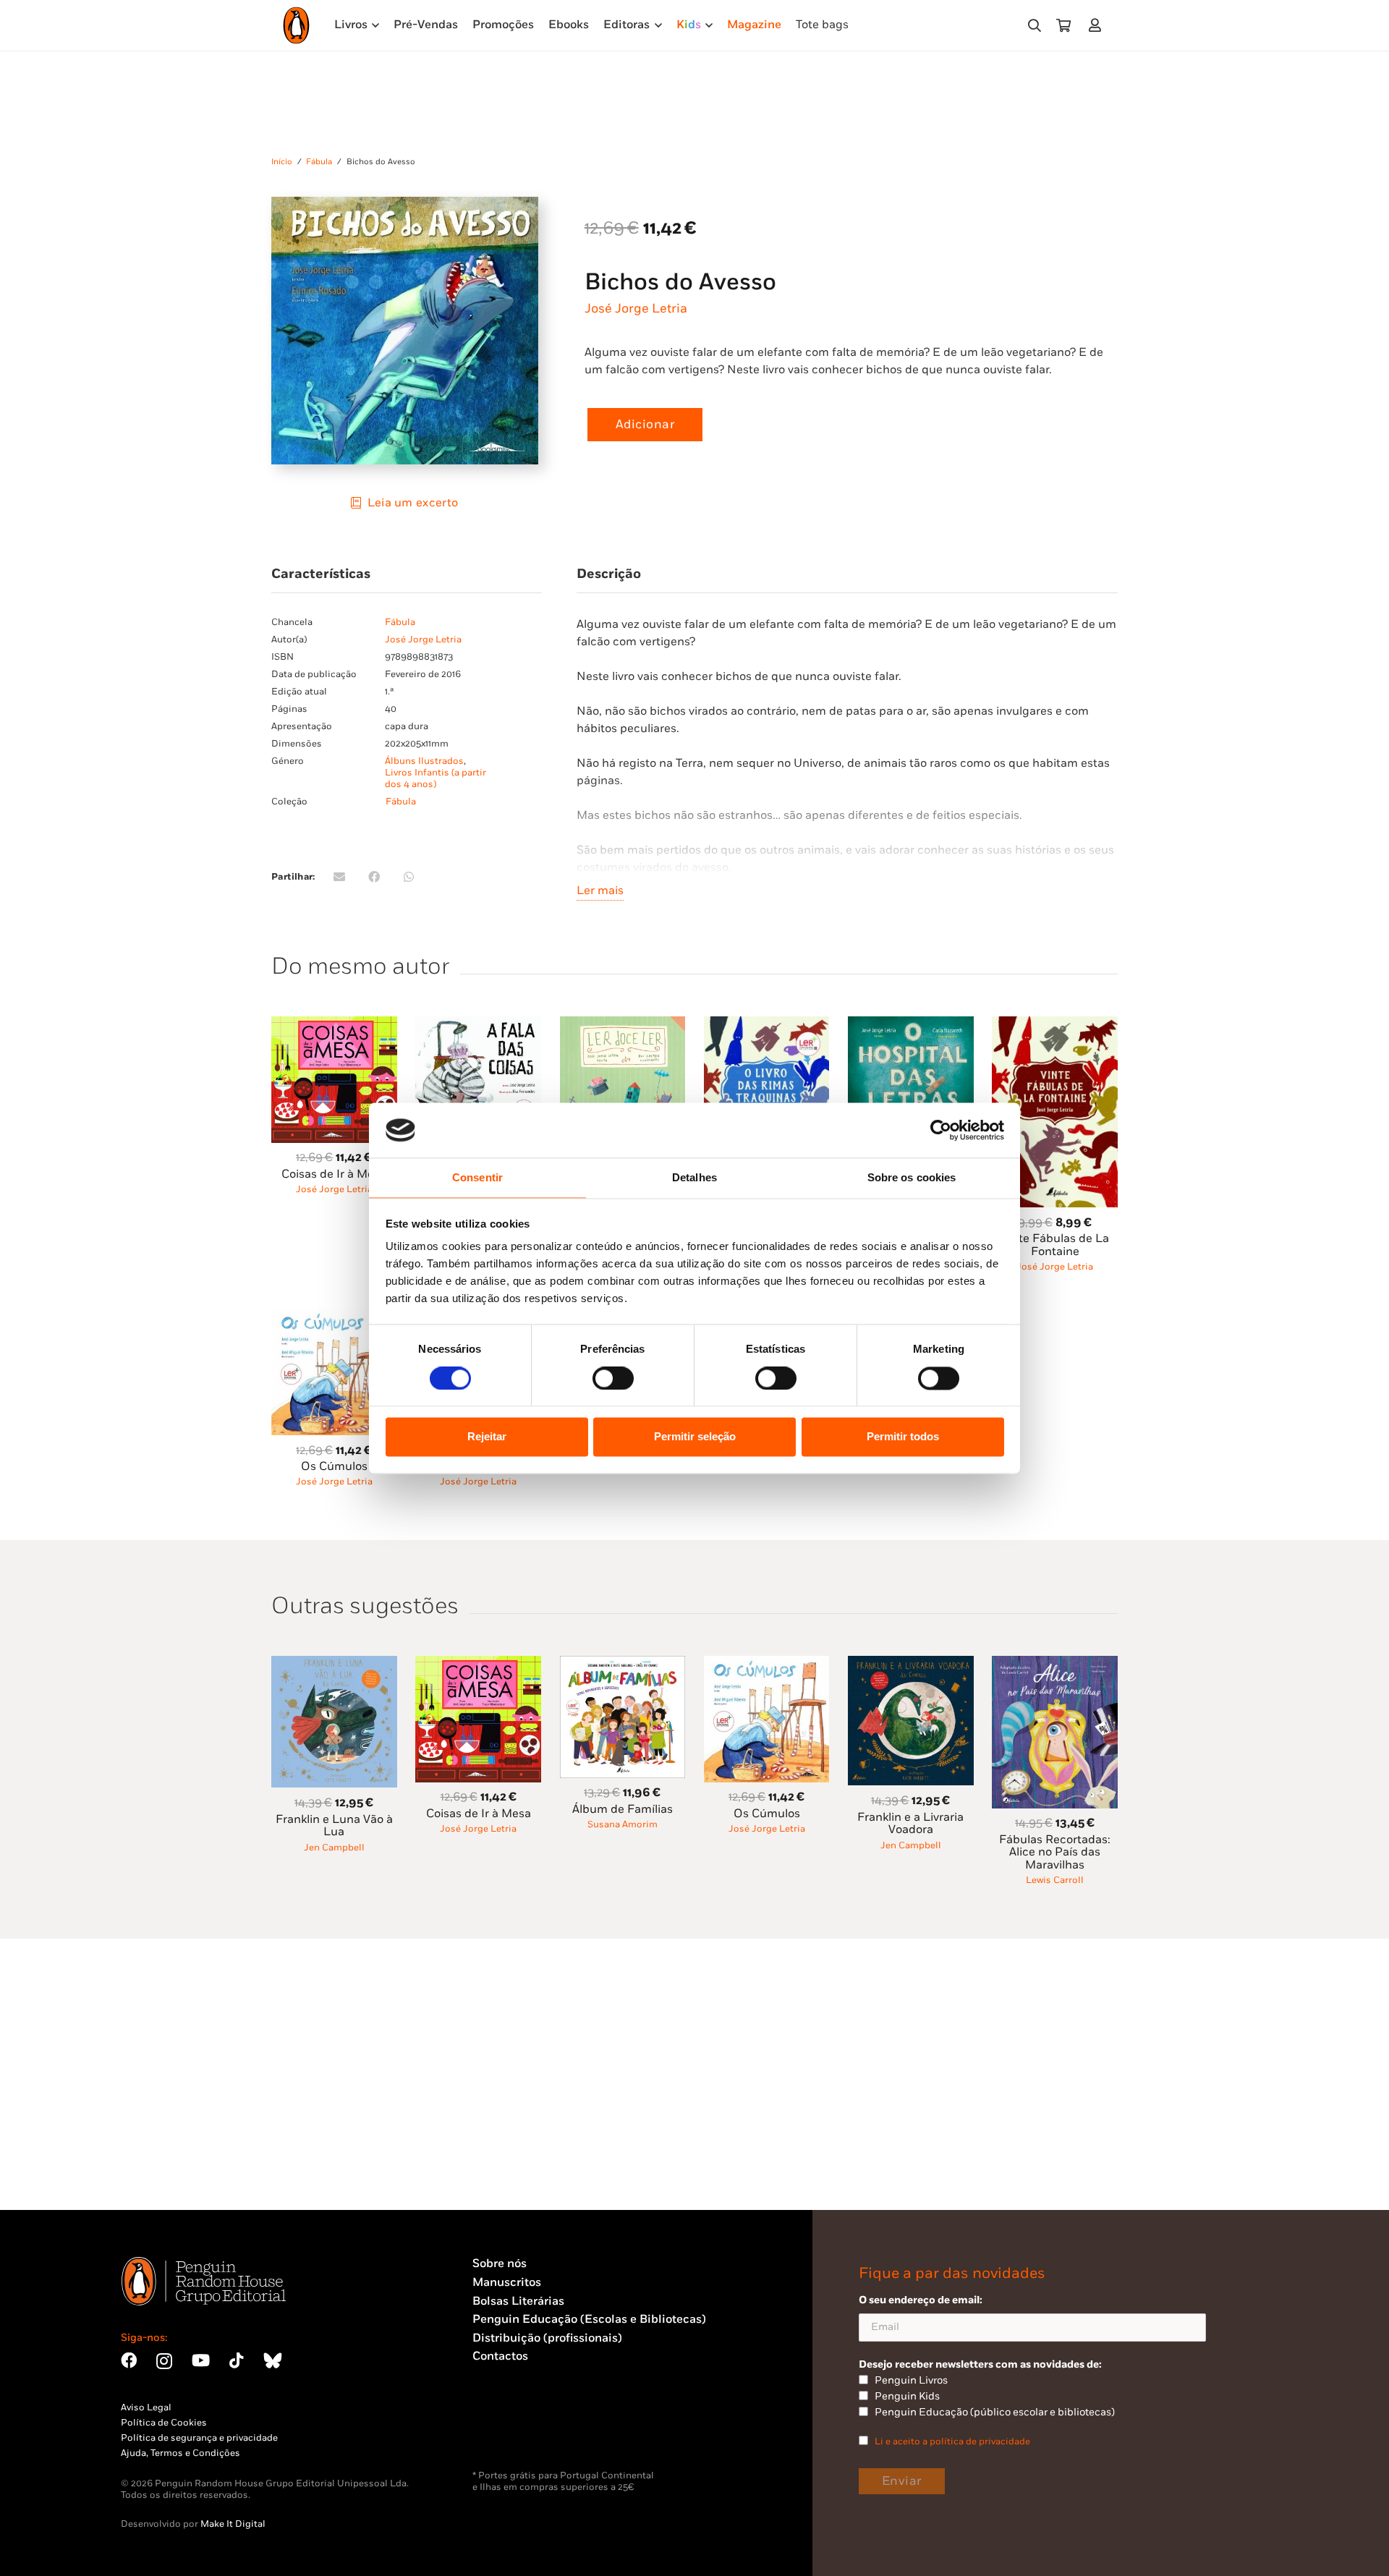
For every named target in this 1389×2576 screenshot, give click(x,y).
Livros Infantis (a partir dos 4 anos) (436, 778)
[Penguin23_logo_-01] (296, 25)
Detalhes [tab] (694, 1178)
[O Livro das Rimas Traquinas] (767, 1025)
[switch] (613, 1378)
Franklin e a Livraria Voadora (910, 1824)
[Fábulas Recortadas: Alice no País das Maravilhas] (1055, 1664)
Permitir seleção (695, 1437)
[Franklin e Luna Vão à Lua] (334, 1664)
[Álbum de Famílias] (623, 1664)
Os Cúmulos (334, 1467)
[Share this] (374, 877)
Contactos (500, 2356)
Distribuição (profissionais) (547, 2338)
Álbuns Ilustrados (424, 761)
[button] (1035, 26)
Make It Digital (233, 2524)
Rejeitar (487, 1437)
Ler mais (600, 891)
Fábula (319, 162)
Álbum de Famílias (623, 1810)
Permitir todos (903, 1437)
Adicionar (645, 425)
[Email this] (339, 877)
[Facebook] (129, 2360)
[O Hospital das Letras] (911, 1025)
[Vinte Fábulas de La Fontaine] (1055, 1025)
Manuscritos (507, 2283)
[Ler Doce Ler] (623, 1025)
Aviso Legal (146, 2407)
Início (282, 162)
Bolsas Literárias (518, 2301)
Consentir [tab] (477, 1178)
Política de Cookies (164, 2423)
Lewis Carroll (1055, 1880)
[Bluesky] (273, 2360)
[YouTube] (201, 2360)
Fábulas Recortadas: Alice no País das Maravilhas (1055, 1853)
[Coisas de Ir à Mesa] (334, 1025)
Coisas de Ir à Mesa (334, 1174)
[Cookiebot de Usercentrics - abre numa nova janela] (941, 1130)
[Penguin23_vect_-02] (516, 2432)
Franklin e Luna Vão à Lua (334, 1826)
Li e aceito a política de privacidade (952, 2441)
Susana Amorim (623, 1824)
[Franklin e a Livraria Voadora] (911, 1664)
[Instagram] (164, 2362)
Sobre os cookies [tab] (912, 1178)
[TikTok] (237, 2360)
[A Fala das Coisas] (478, 1025)
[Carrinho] (1063, 25)
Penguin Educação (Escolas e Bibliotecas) (589, 2320)
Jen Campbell (334, 1848)
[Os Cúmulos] (334, 1317)
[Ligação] (1098, 25)
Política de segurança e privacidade (199, 2438)
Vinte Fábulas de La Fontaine (1055, 1245)
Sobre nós (500, 2264)
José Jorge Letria (636, 309)
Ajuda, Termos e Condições (180, 2453)
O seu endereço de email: (921, 2300)
